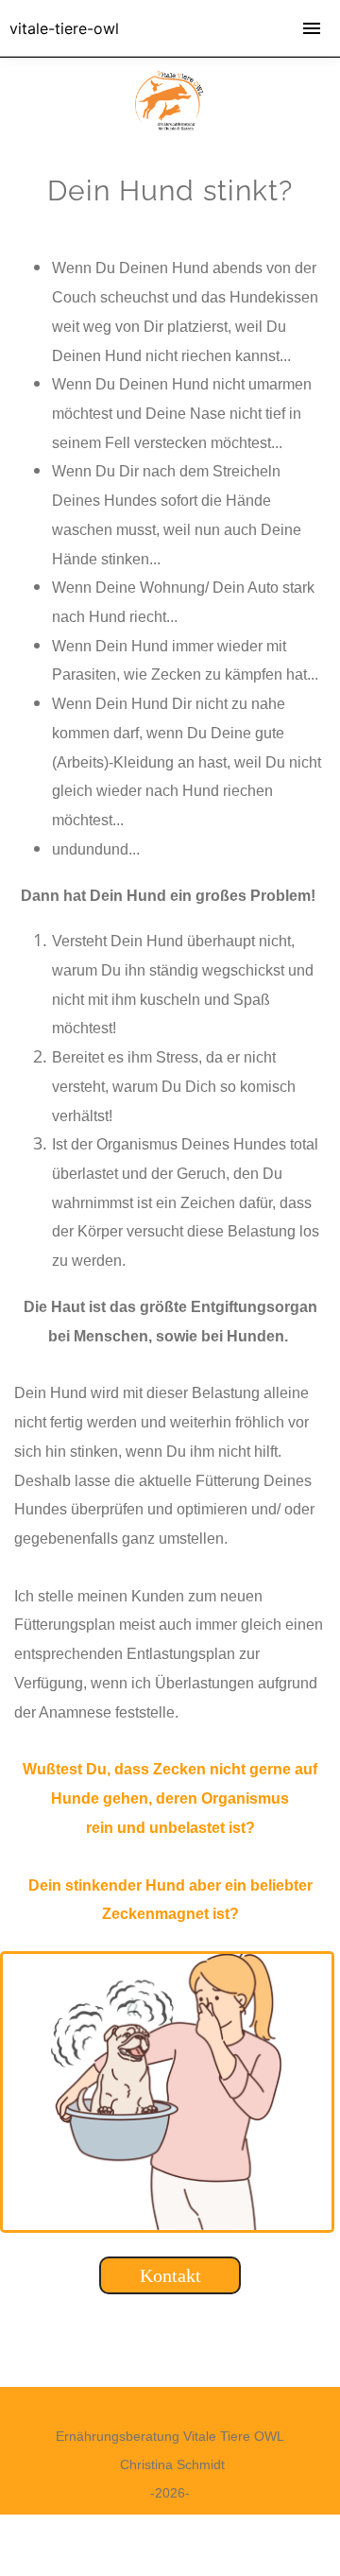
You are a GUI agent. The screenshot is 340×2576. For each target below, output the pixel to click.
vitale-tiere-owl (64, 28)
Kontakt (170, 2275)
